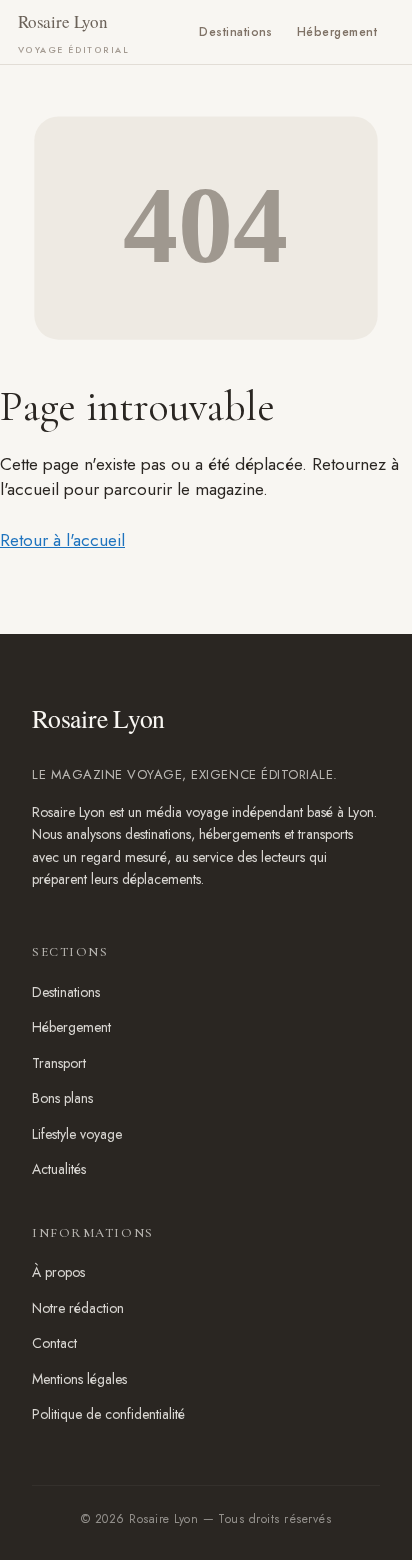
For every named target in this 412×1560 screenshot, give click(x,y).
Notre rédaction (78, 1308)
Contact (54, 1343)
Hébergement (337, 32)
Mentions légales (79, 1379)
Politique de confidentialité (108, 1414)
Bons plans (62, 1098)
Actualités (59, 1169)
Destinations (236, 32)
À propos (58, 1272)
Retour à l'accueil (62, 540)
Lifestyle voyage (77, 1134)
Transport (59, 1063)
